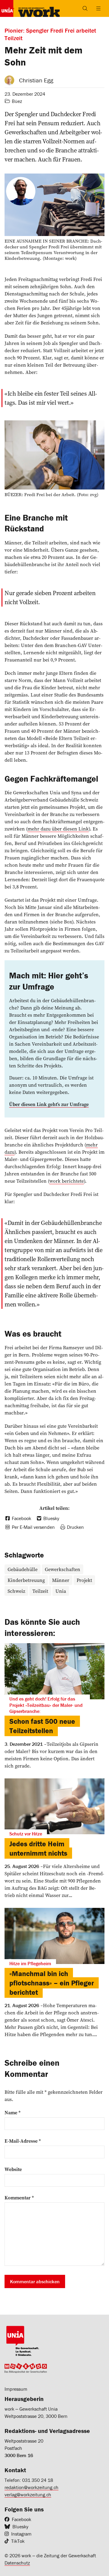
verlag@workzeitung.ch (28, 2495)
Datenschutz (17, 2563)
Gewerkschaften (63, 1569)
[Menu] (98, 8)
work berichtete (67, 1181)
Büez (17, 101)
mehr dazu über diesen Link (58, 829)
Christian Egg (36, 80)
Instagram (21, 2534)
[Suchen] (85, 8)
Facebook (21, 2519)
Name (13, 2112)
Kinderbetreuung (26, 1580)
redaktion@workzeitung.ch (31, 2487)
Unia (61, 1591)
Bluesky (20, 2527)
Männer (61, 1580)
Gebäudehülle (23, 1569)
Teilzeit (40, 1591)
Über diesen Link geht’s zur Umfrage (49, 1104)
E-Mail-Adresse (23, 2141)
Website (13, 2169)
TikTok (18, 2541)
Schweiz (16, 1591)
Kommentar (19, 2198)
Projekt (84, 1580)
